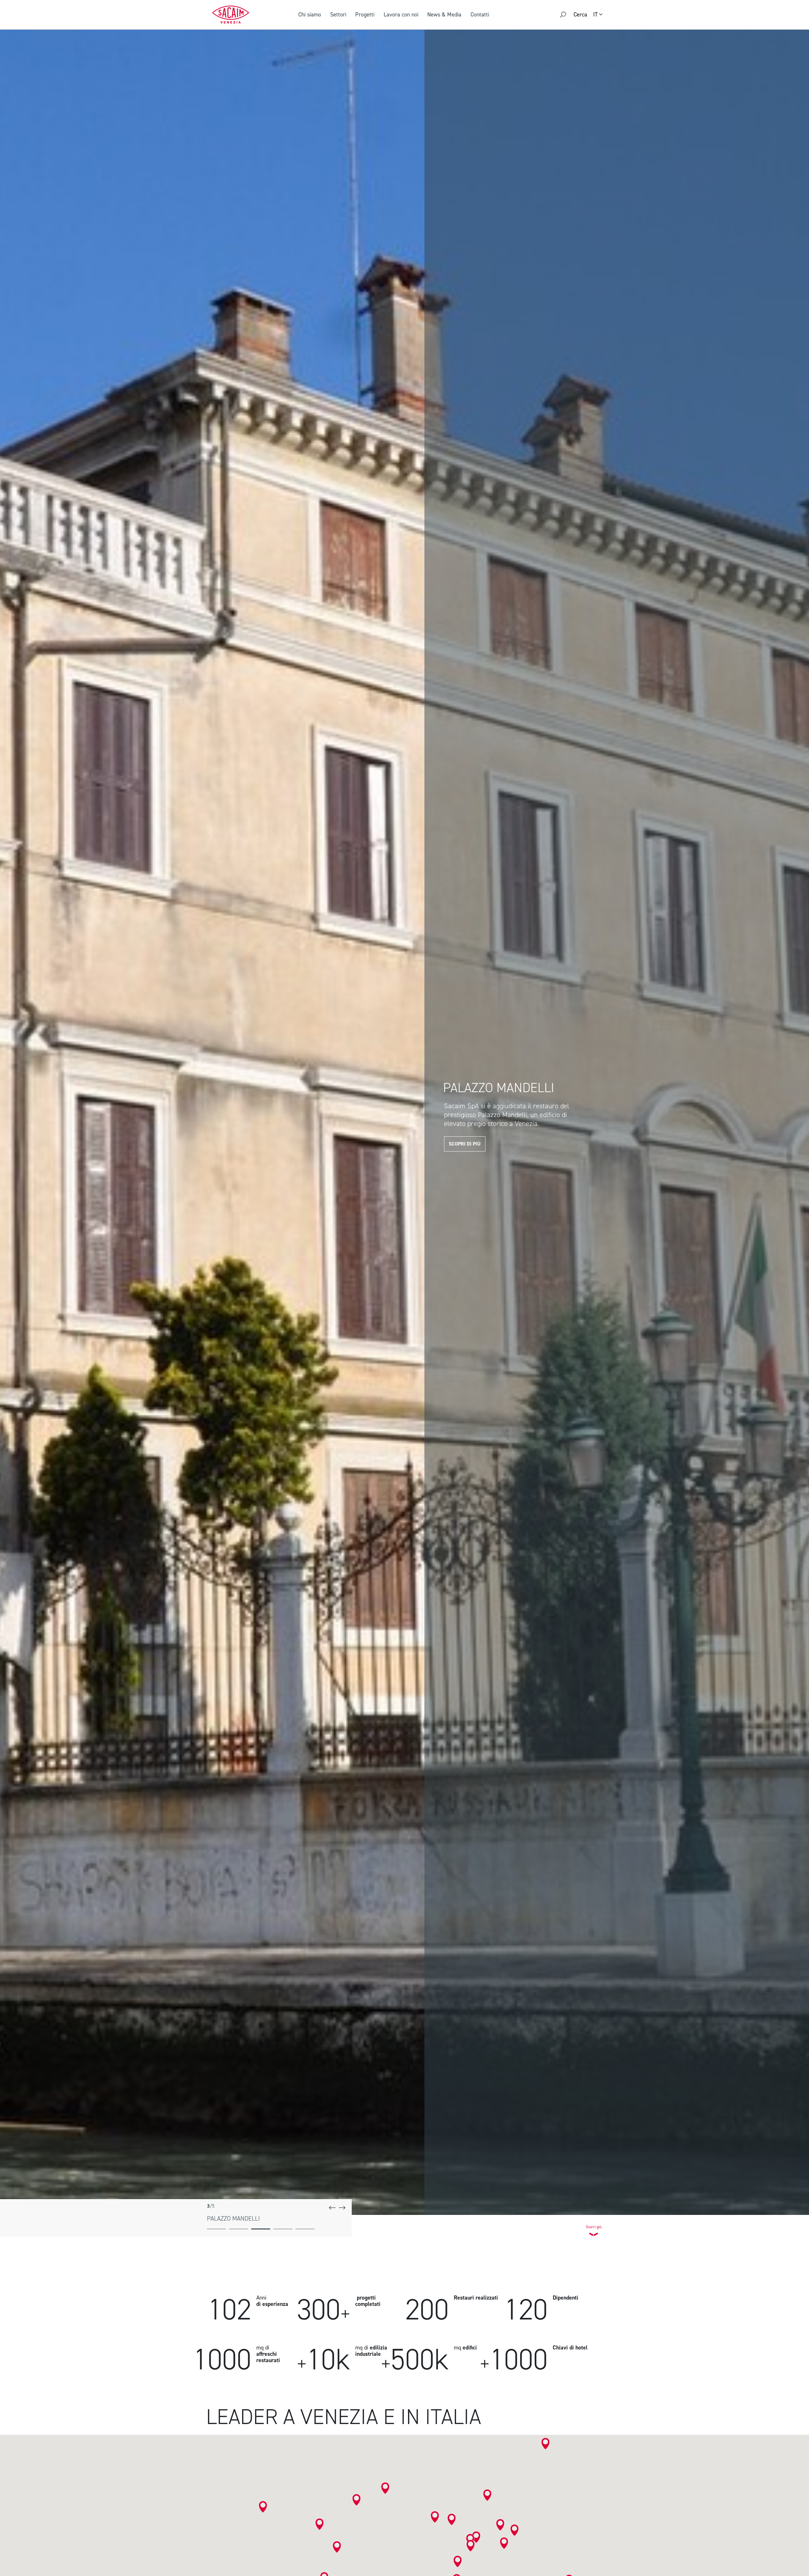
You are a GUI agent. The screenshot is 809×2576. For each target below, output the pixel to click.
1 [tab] (216, 2229)
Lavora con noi (401, 15)
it (595, 15)
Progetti (365, 15)
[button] (319, 2524)
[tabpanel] (404, 1120)
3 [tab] (261, 2229)
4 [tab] (283, 2229)
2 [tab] (239, 2229)
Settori (338, 15)
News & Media (444, 15)
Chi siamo (310, 15)
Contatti (480, 15)
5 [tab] (305, 2229)
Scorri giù (594, 2225)
